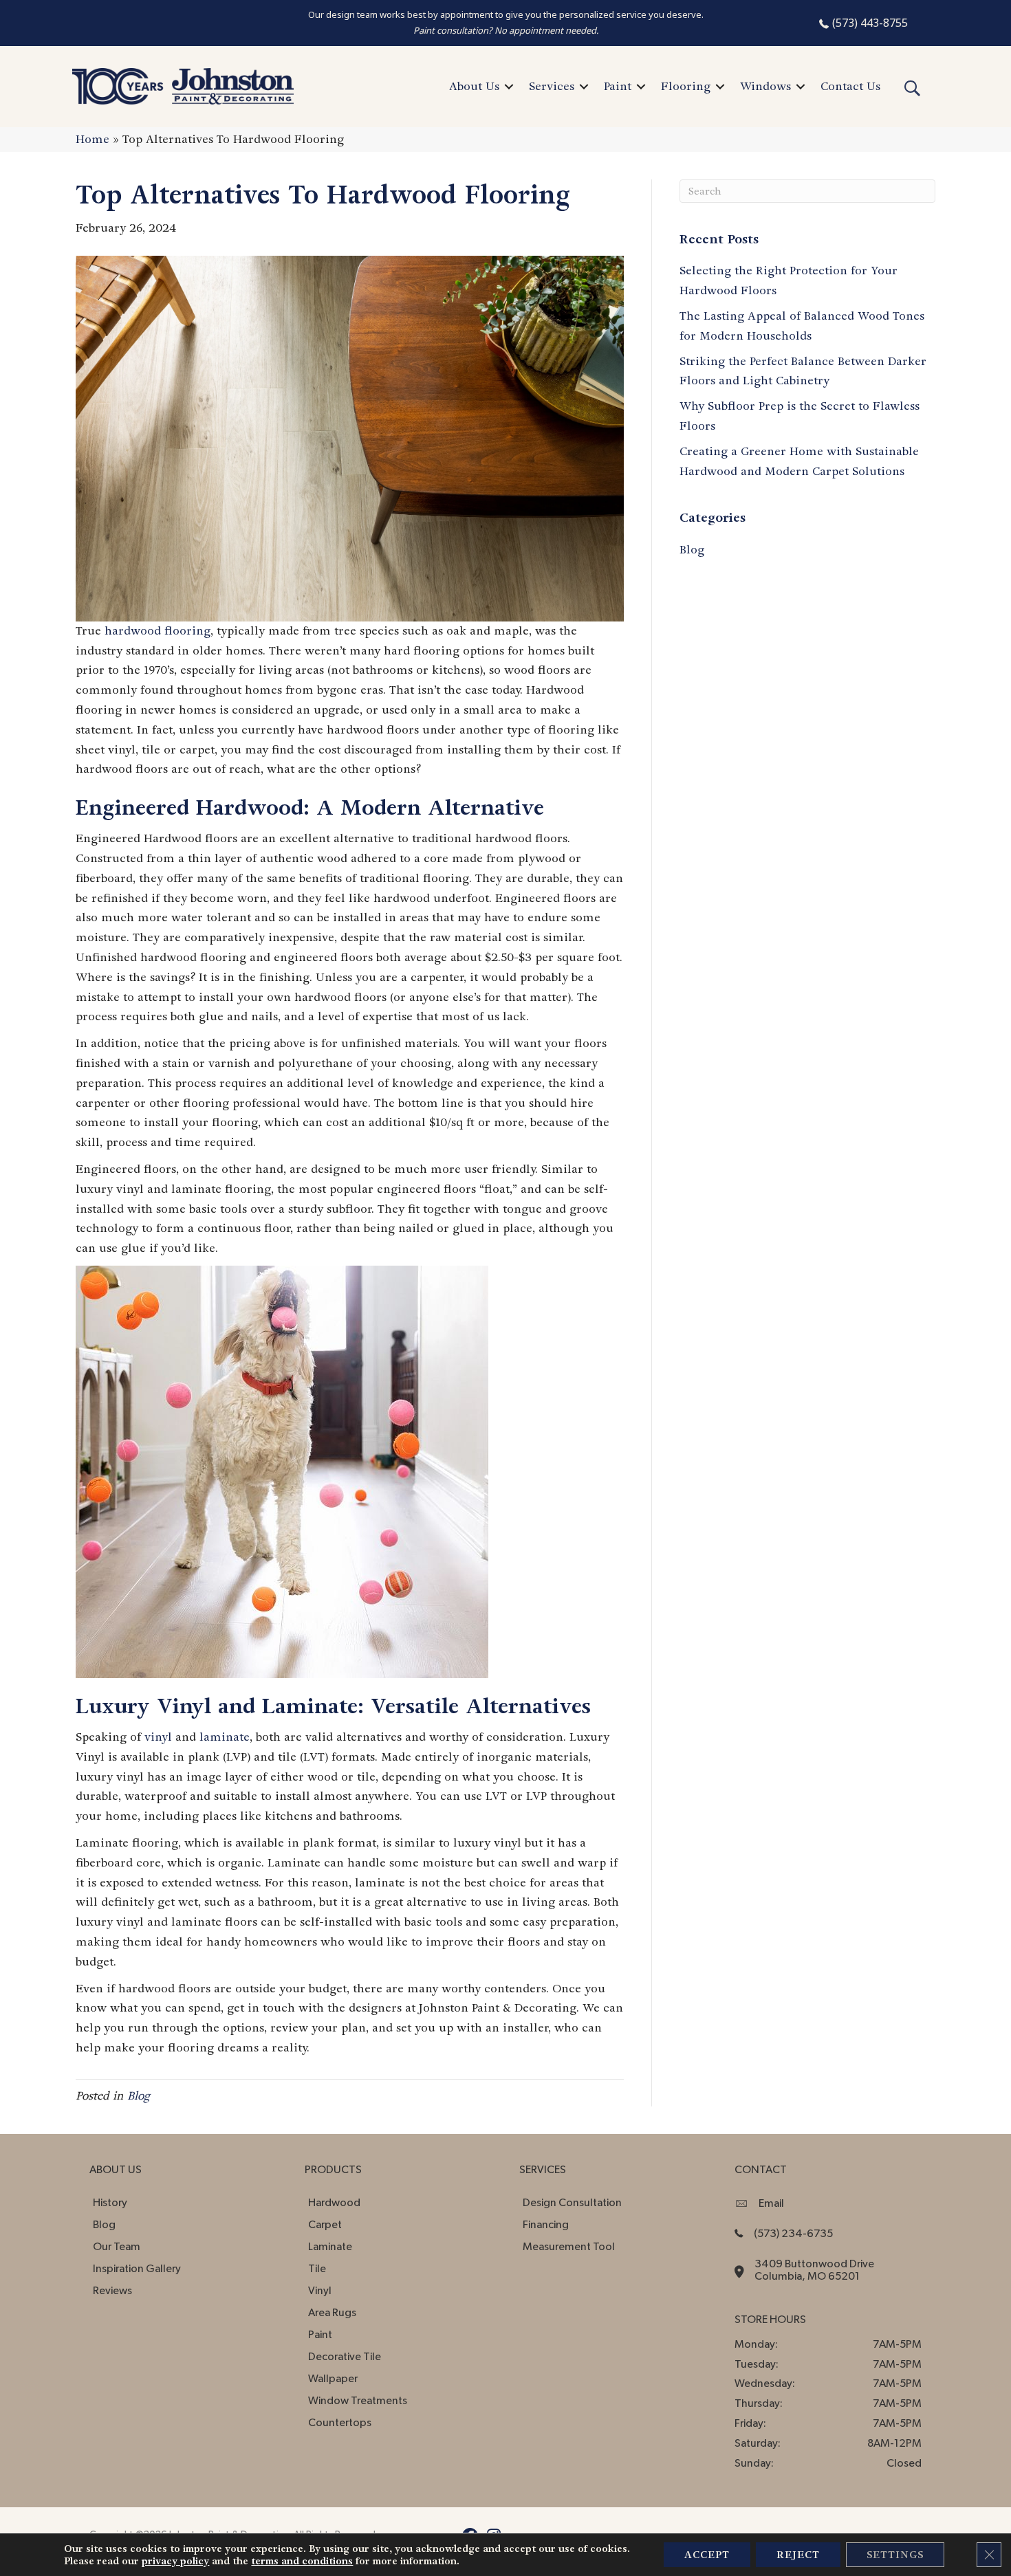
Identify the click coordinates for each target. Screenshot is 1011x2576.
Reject (798, 2555)
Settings (895, 2555)
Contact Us (850, 86)
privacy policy (175, 2561)
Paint (618, 86)
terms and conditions (302, 2561)
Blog (139, 2096)
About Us (474, 86)
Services (552, 86)
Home (93, 139)
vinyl (158, 1737)
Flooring (686, 86)
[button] (509, 87)
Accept (707, 2555)
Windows (765, 86)
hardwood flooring (157, 631)
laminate (225, 1737)
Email (771, 2203)
